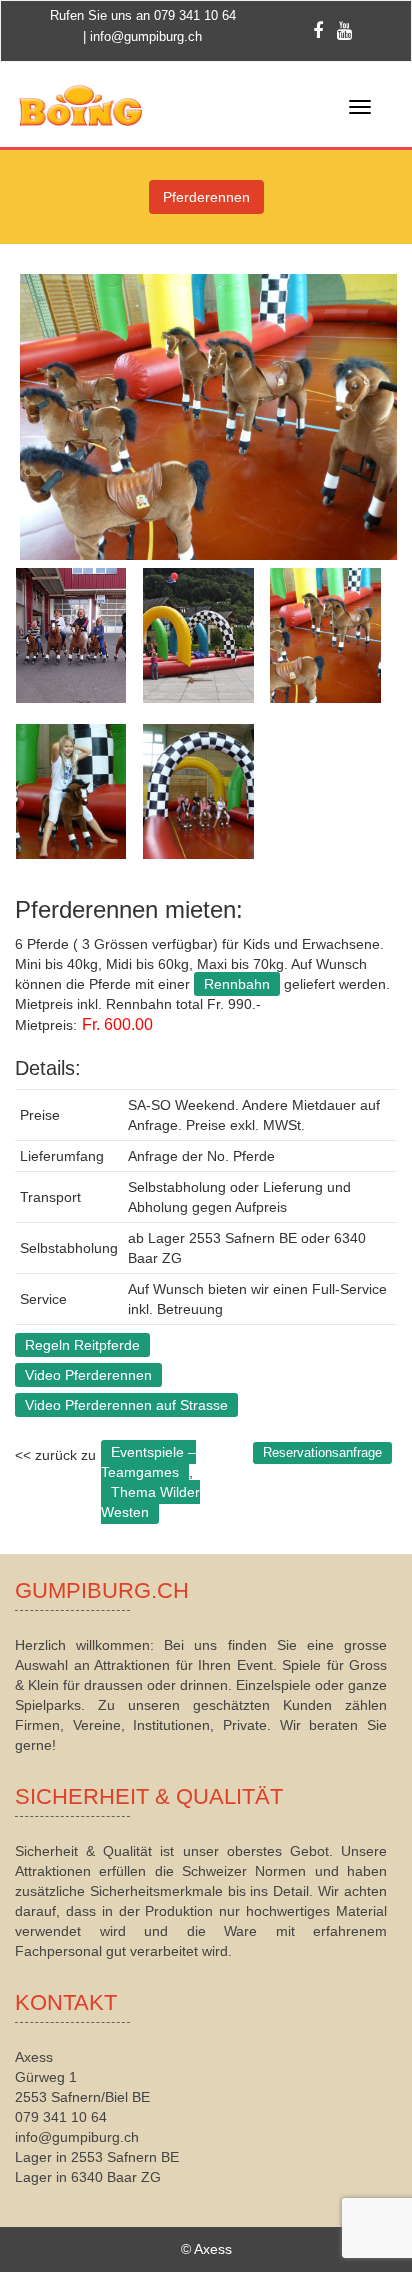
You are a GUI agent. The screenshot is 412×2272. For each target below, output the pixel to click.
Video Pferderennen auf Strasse (126, 1405)
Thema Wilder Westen (150, 1502)
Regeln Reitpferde (82, 1345)
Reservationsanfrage (322, 1453)
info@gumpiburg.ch (146, 36)
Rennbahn (237, 984)
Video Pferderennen (88, 1375)
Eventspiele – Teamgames (148, 1462)
